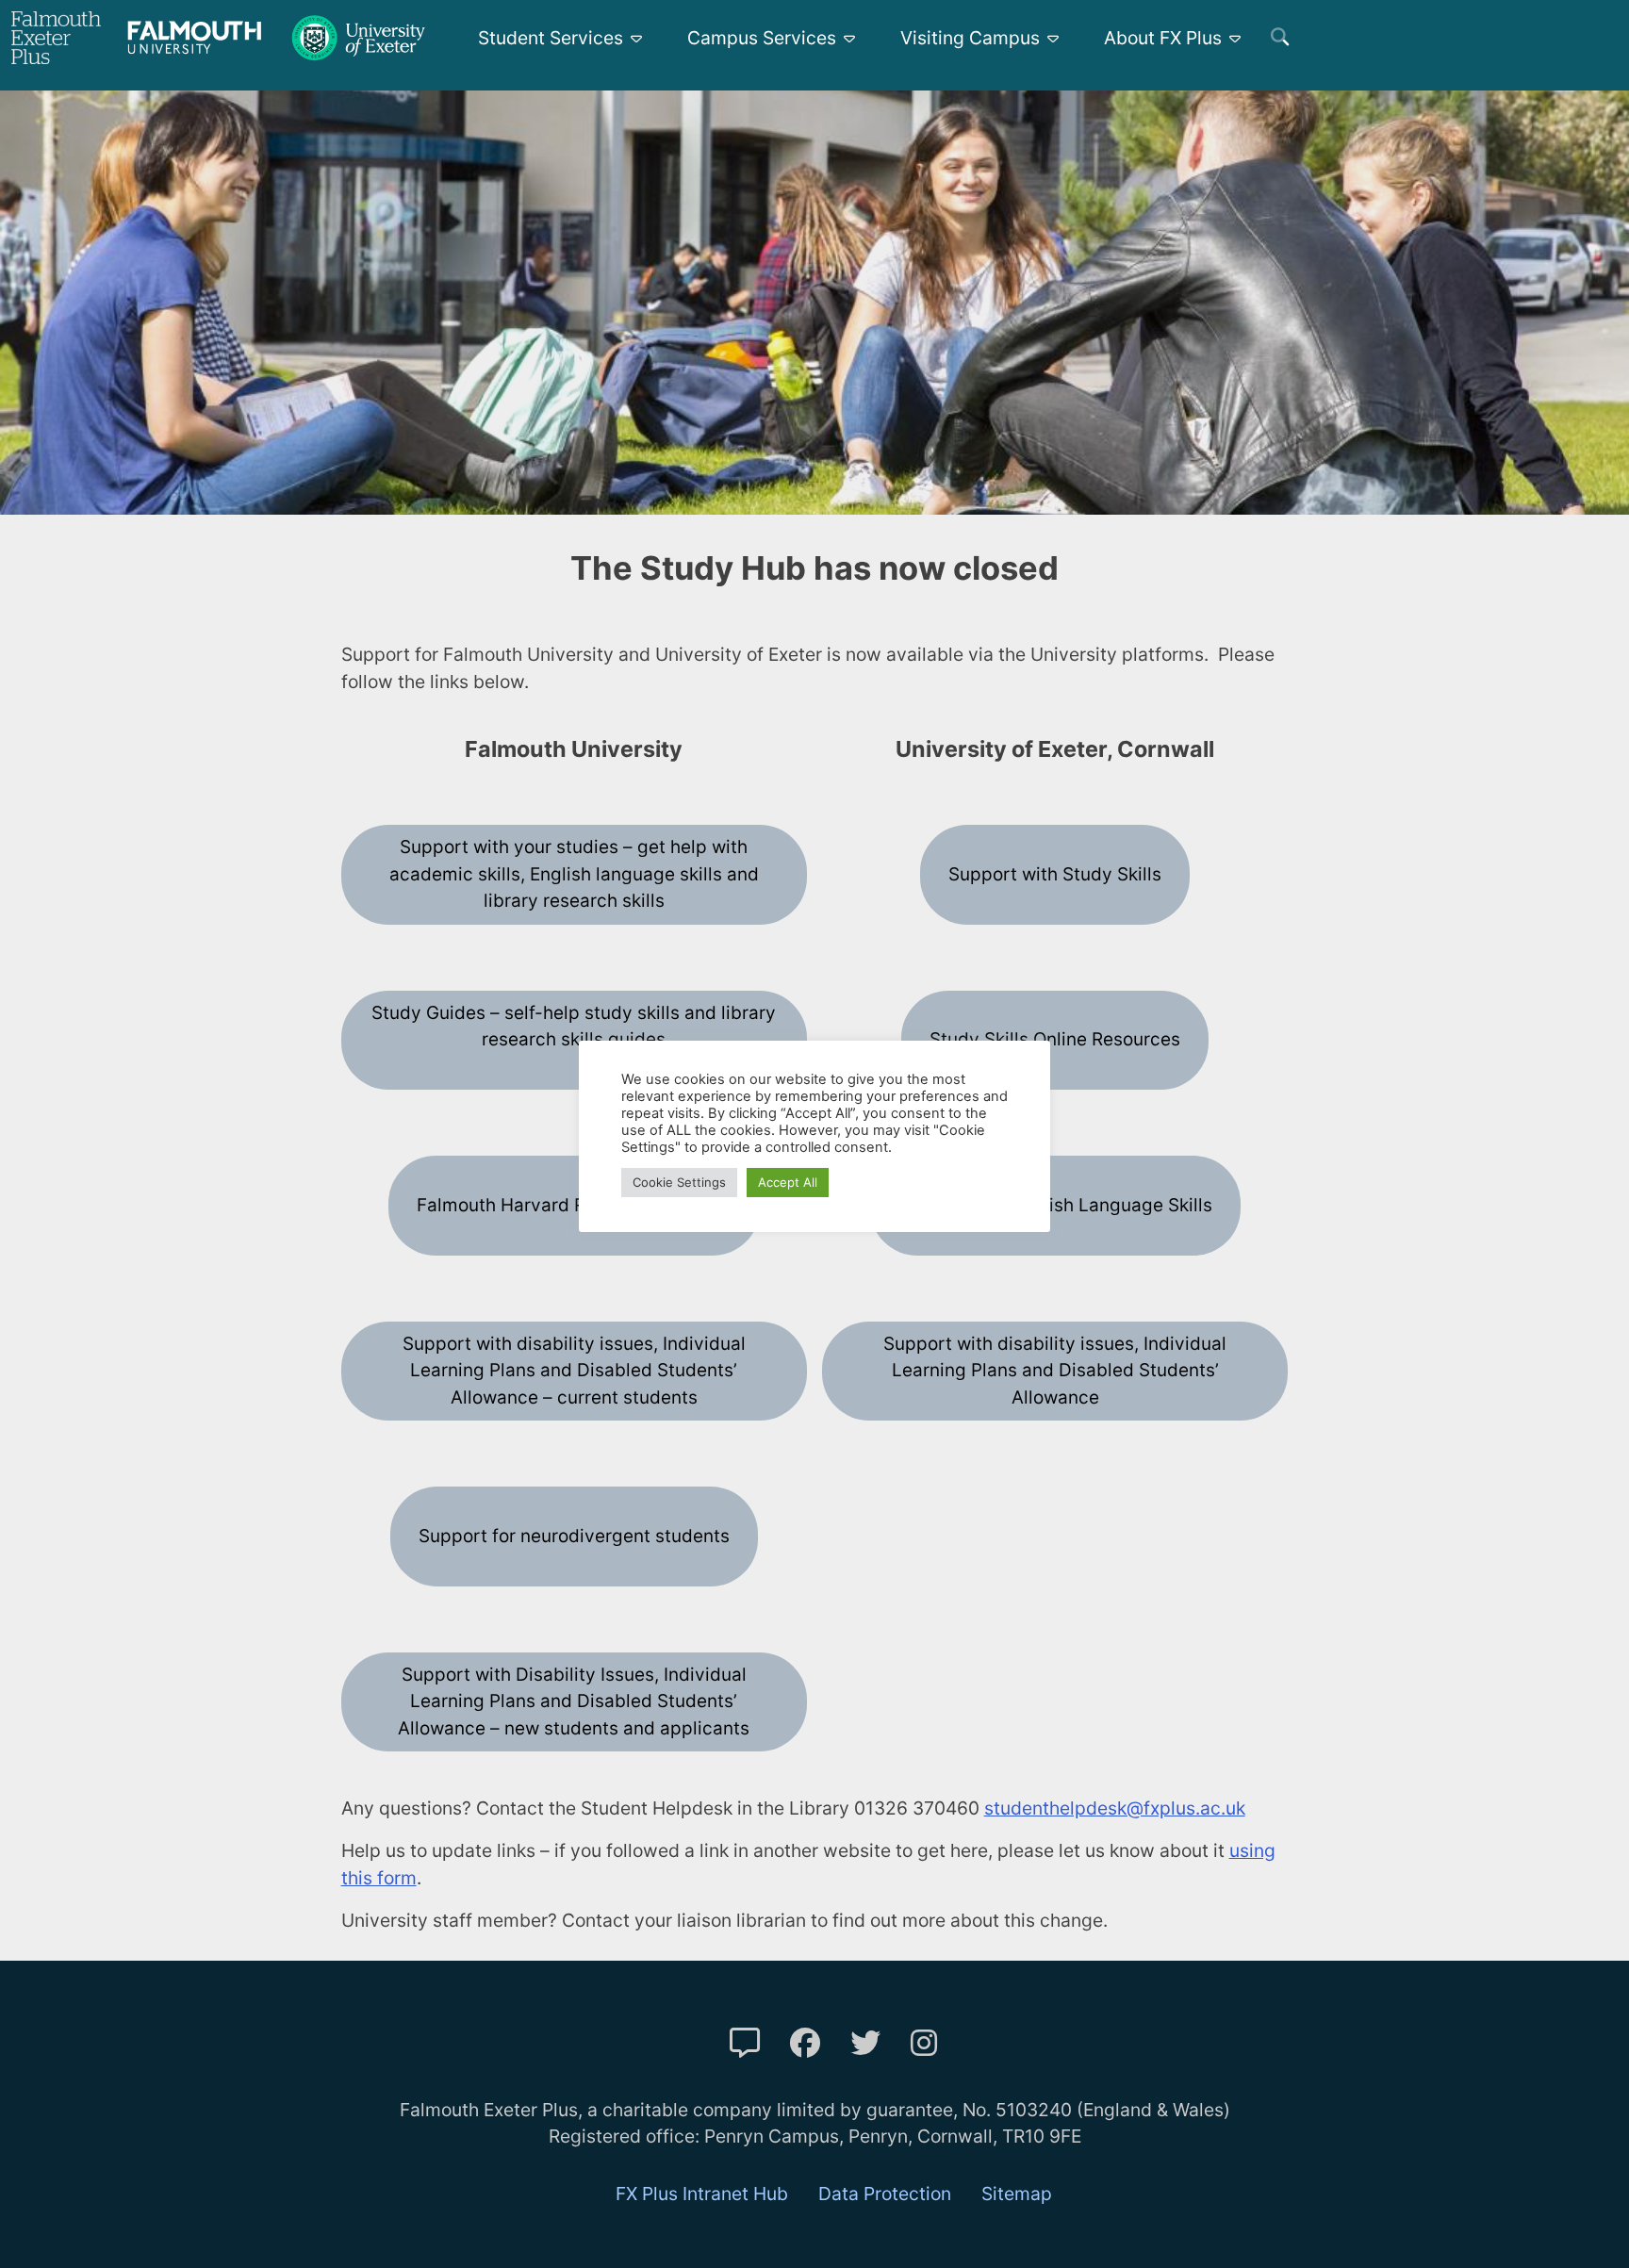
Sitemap (1017, 2194)
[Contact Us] (745, 2043)
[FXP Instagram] (924, 2043)
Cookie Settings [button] (679, 1182)
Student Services (551, 38)
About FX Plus (1163, 38)
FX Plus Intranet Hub (702, 2194)
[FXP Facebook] (805, 2043)
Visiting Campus (970, 38)
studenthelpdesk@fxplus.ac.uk (1115, 1808)
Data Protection (885, 2194)
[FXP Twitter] (865, 2043)
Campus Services (762, 38)
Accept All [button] (788, 1182)
